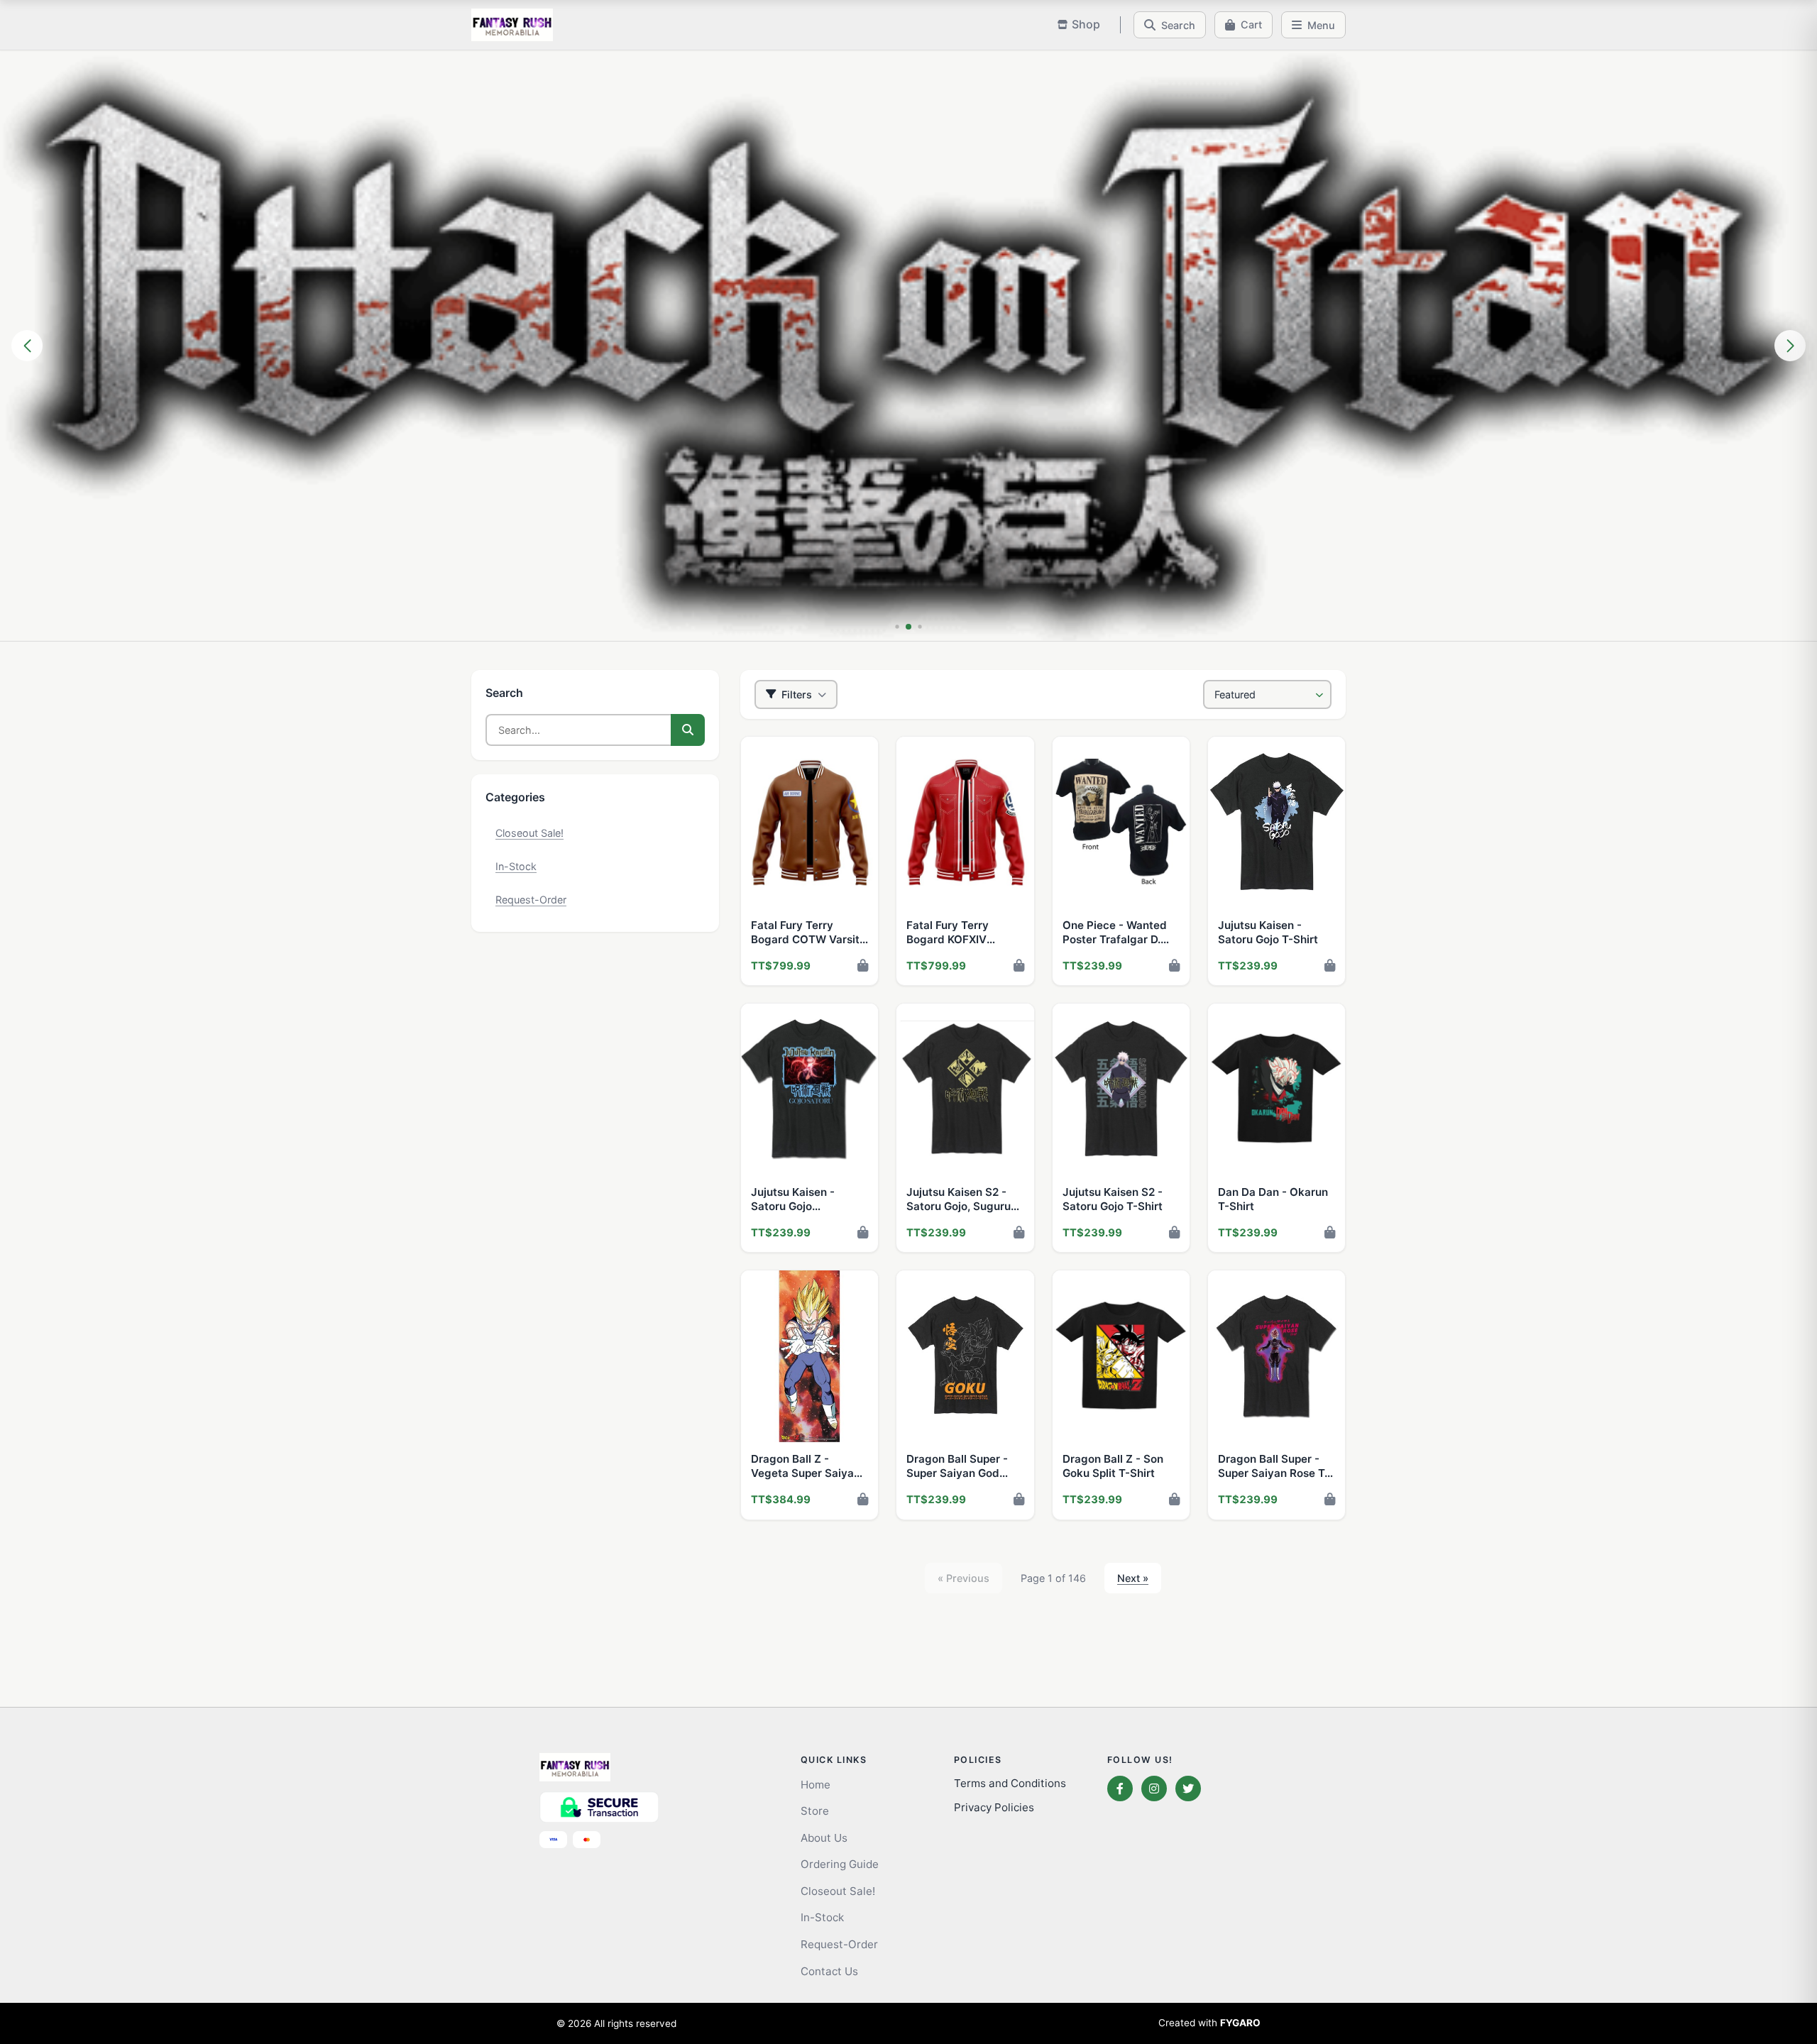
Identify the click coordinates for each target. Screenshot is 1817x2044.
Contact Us (829, 1971)
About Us (824, 1838)
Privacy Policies (994, 1807)
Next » (1133, 1578)
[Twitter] (1188, 1788)
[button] (897, 626)
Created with (1209, 2023)
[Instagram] (1154, 1788)
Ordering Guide (840, 1864)
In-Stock (516, 866)
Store (815, 1811)
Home (816, 1785)
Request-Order (531, 900)
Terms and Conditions (1010, 1783)
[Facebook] (1120, 1788)
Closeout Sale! (529, 833)
